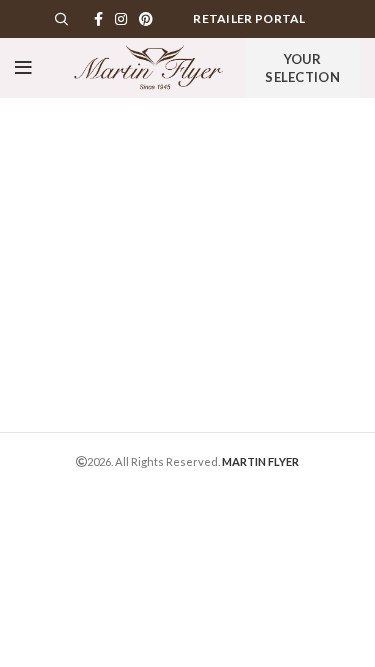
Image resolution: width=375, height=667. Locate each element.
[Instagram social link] (121, 19)
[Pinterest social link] (146, 19)
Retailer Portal (249, 18)
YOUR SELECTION (302, 68)
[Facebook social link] (98, 19)
